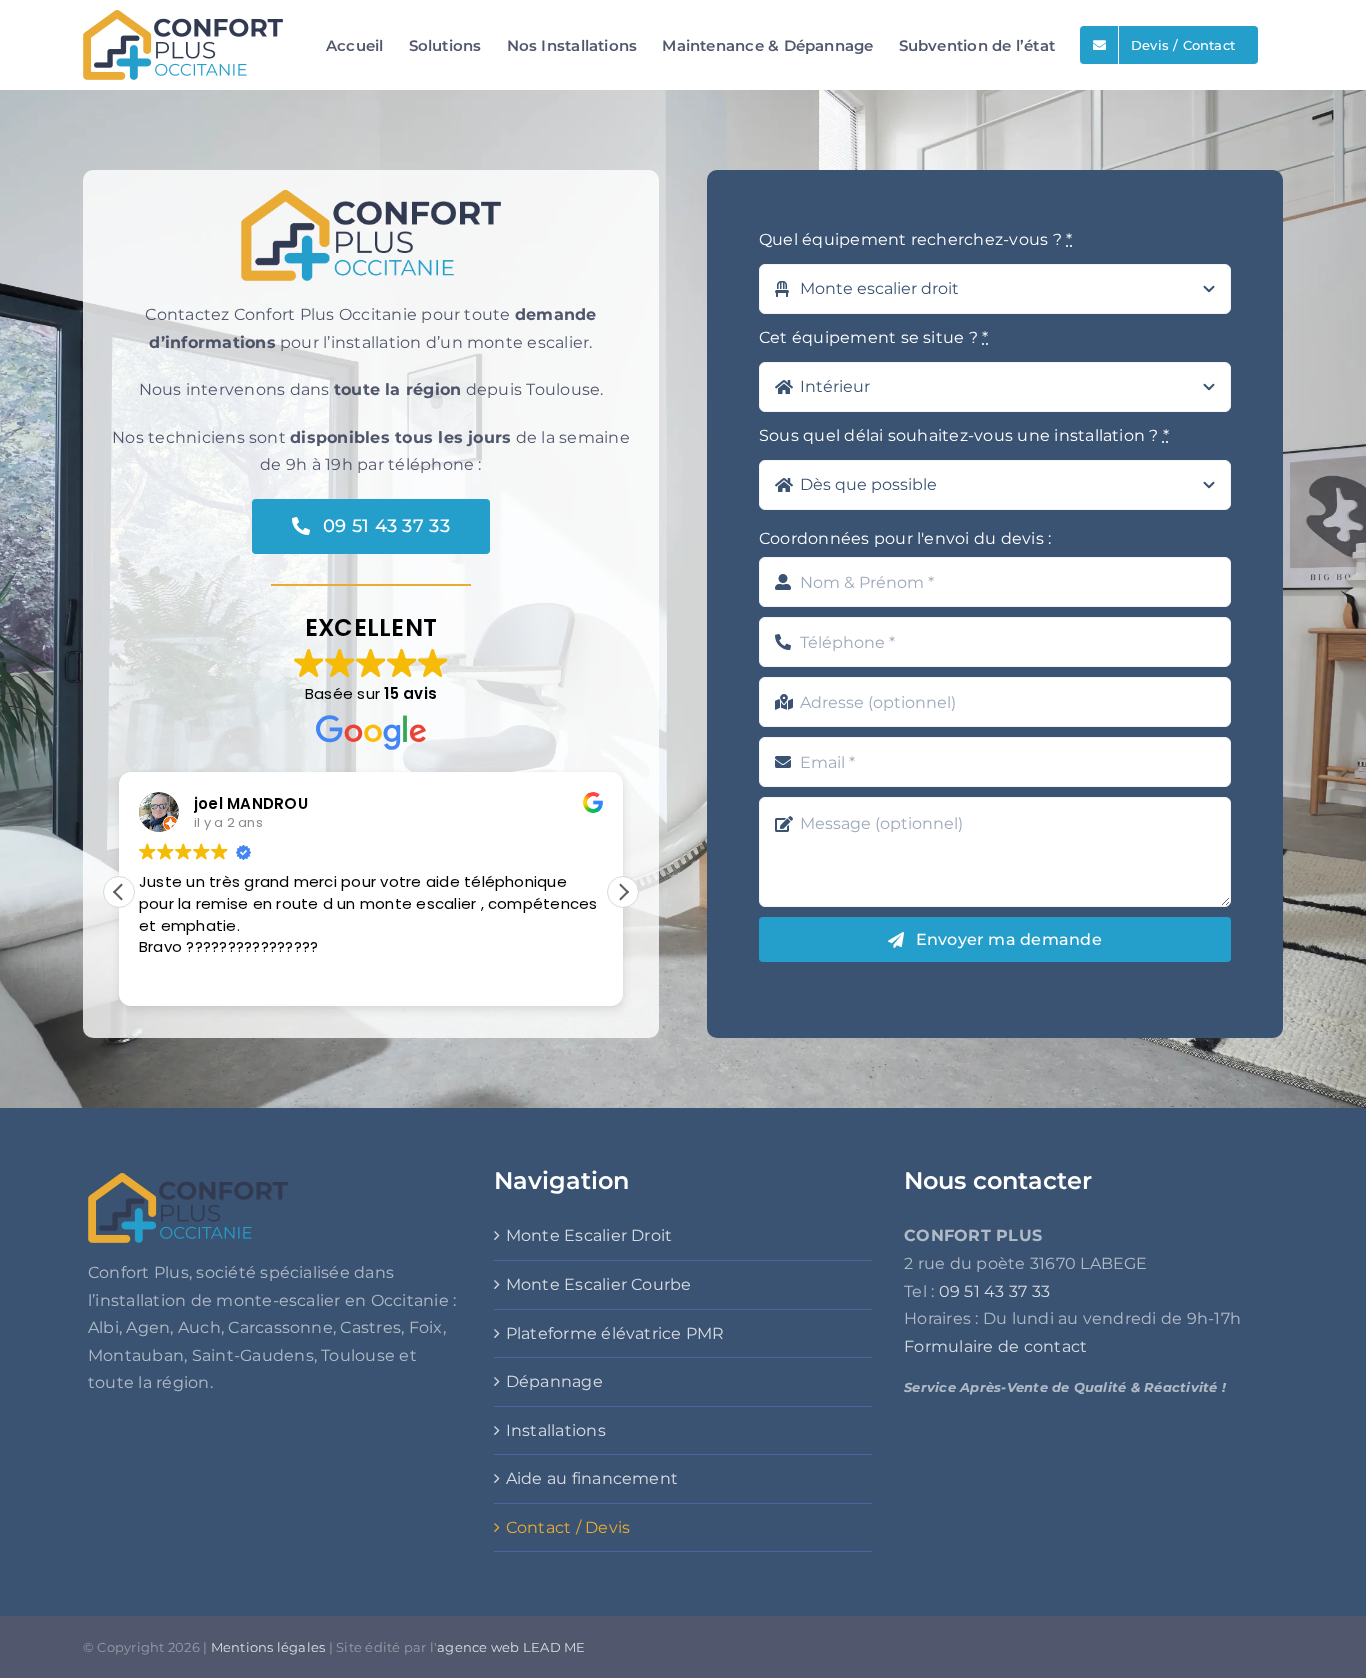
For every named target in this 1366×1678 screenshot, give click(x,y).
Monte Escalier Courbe (599, 1284)
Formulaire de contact (995, 1346)
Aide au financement (592, 1478)
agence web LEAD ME (511, 1647)
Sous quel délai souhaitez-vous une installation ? (964, 435)
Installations (556, 1430)
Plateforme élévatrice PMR (615, 1333)
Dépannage (554, 1381)
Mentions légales (268, 1647)
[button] (623, 892)
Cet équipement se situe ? (874, 337)
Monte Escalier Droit (589, 1235)
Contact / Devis (568, 1527)
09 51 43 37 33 (994, 1291)
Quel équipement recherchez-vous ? (915, 239)
